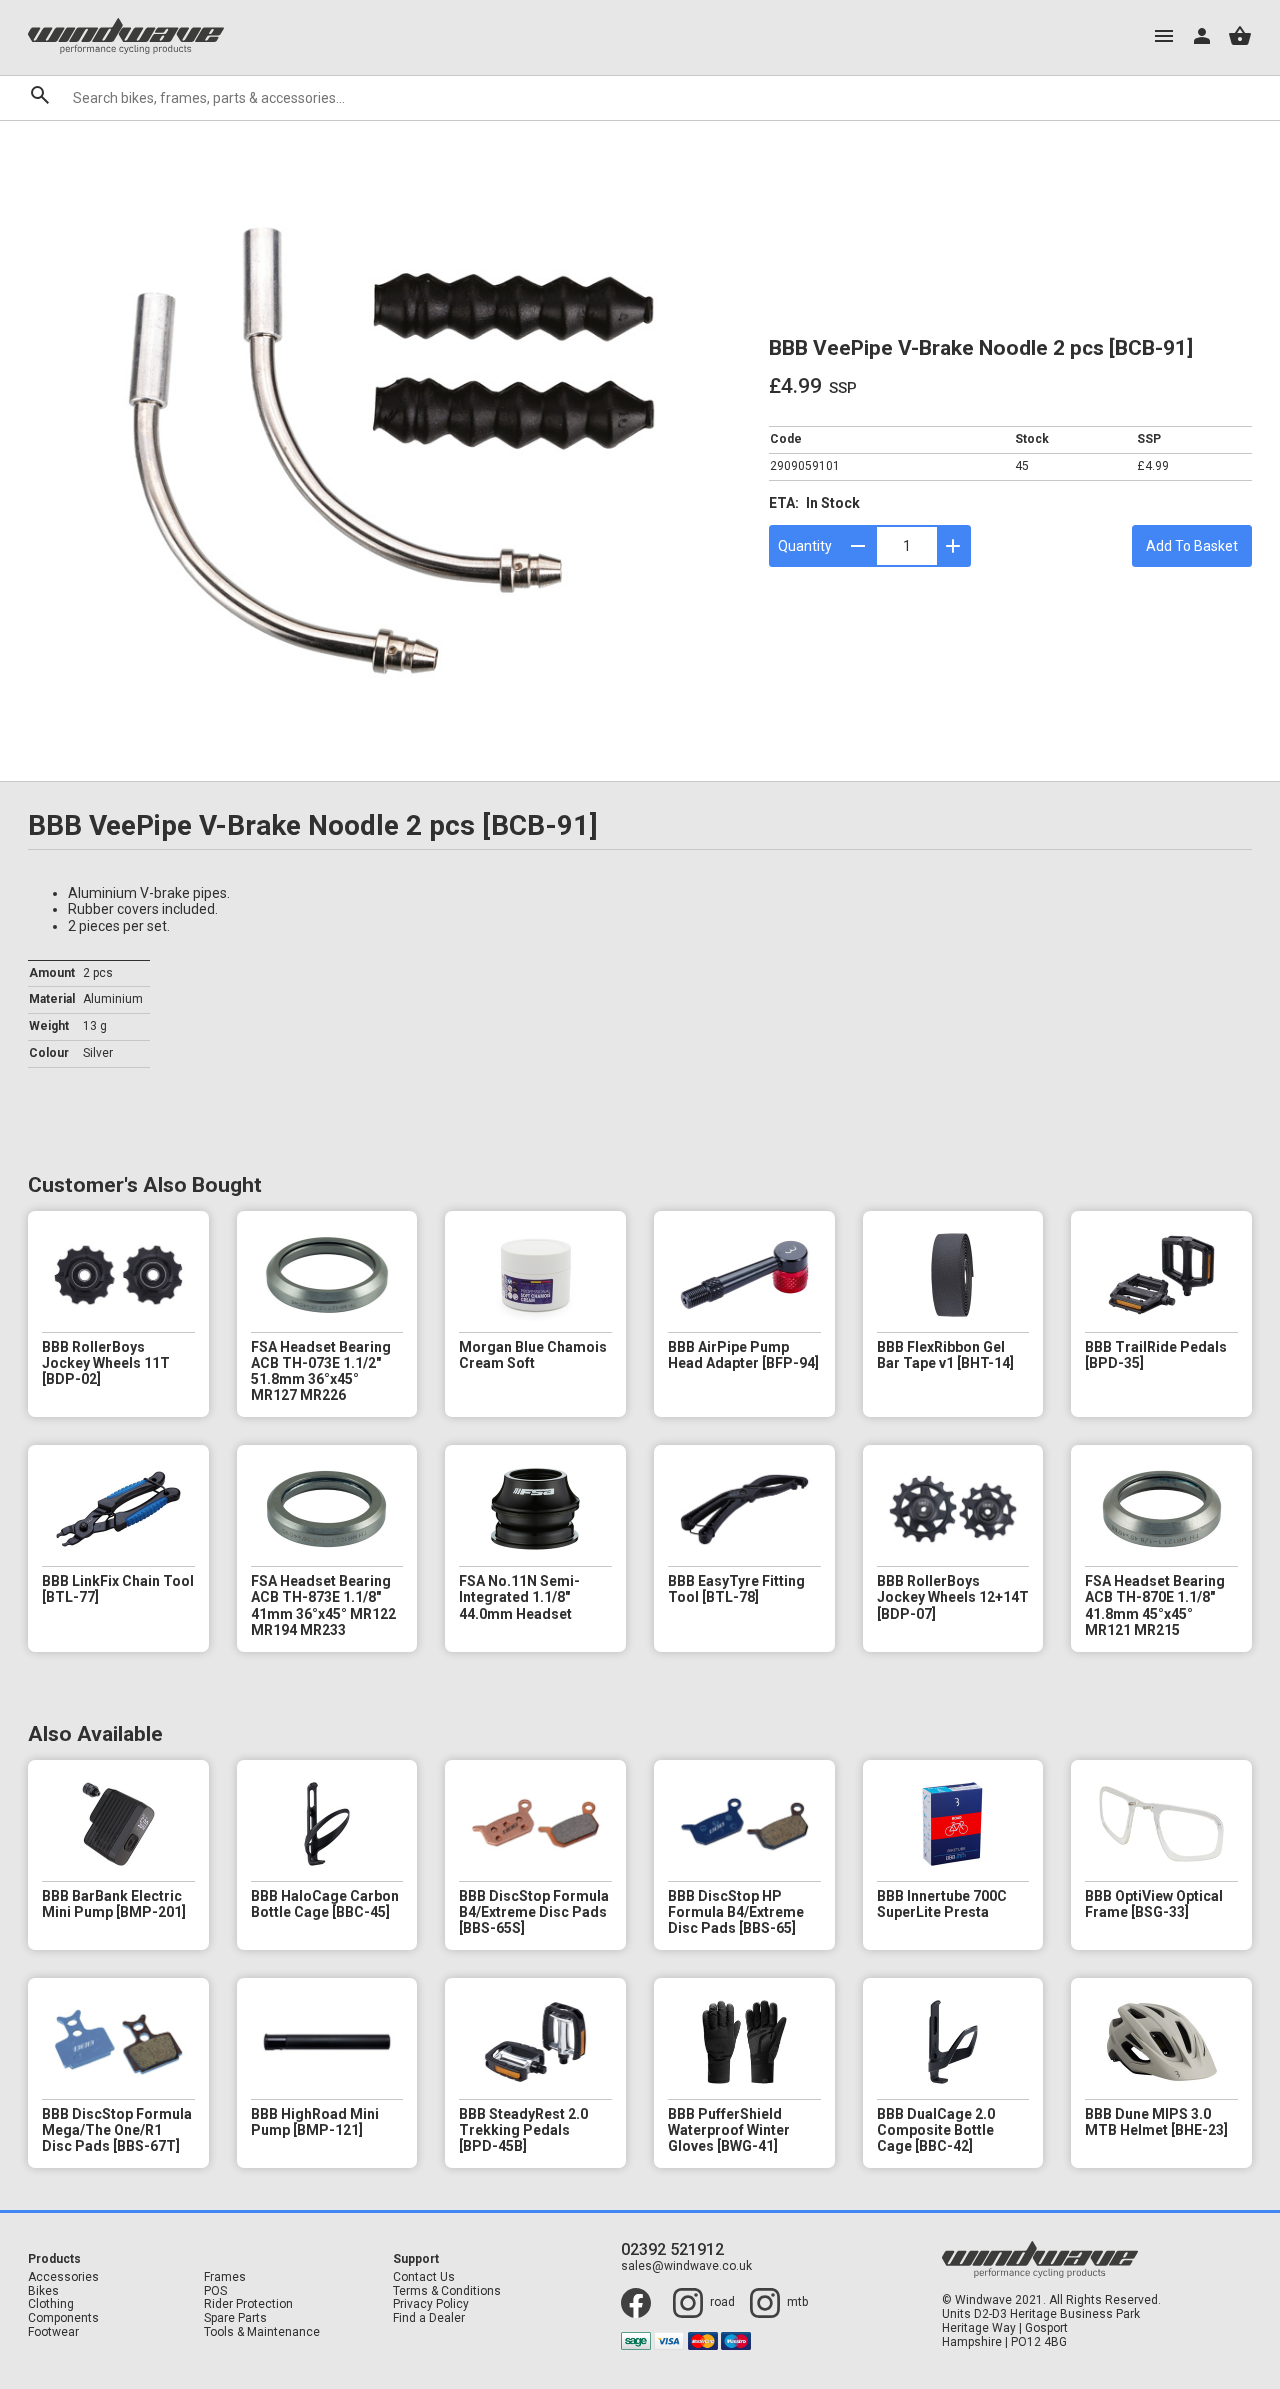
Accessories (63, 2277)
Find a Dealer (429, 2318)
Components (63, 2318)
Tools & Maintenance (262, 2332)
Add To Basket (1192, 546)
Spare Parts (235, 2318)
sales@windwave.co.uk (686, 2266)
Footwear (53, 2332)
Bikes (43, 2291)
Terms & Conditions (447, 2291)
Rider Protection (248, 2304)
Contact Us (424, 2277)
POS (215, 2291)
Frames (225, 2277)
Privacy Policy (431, 2304)
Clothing (51, 2304)
